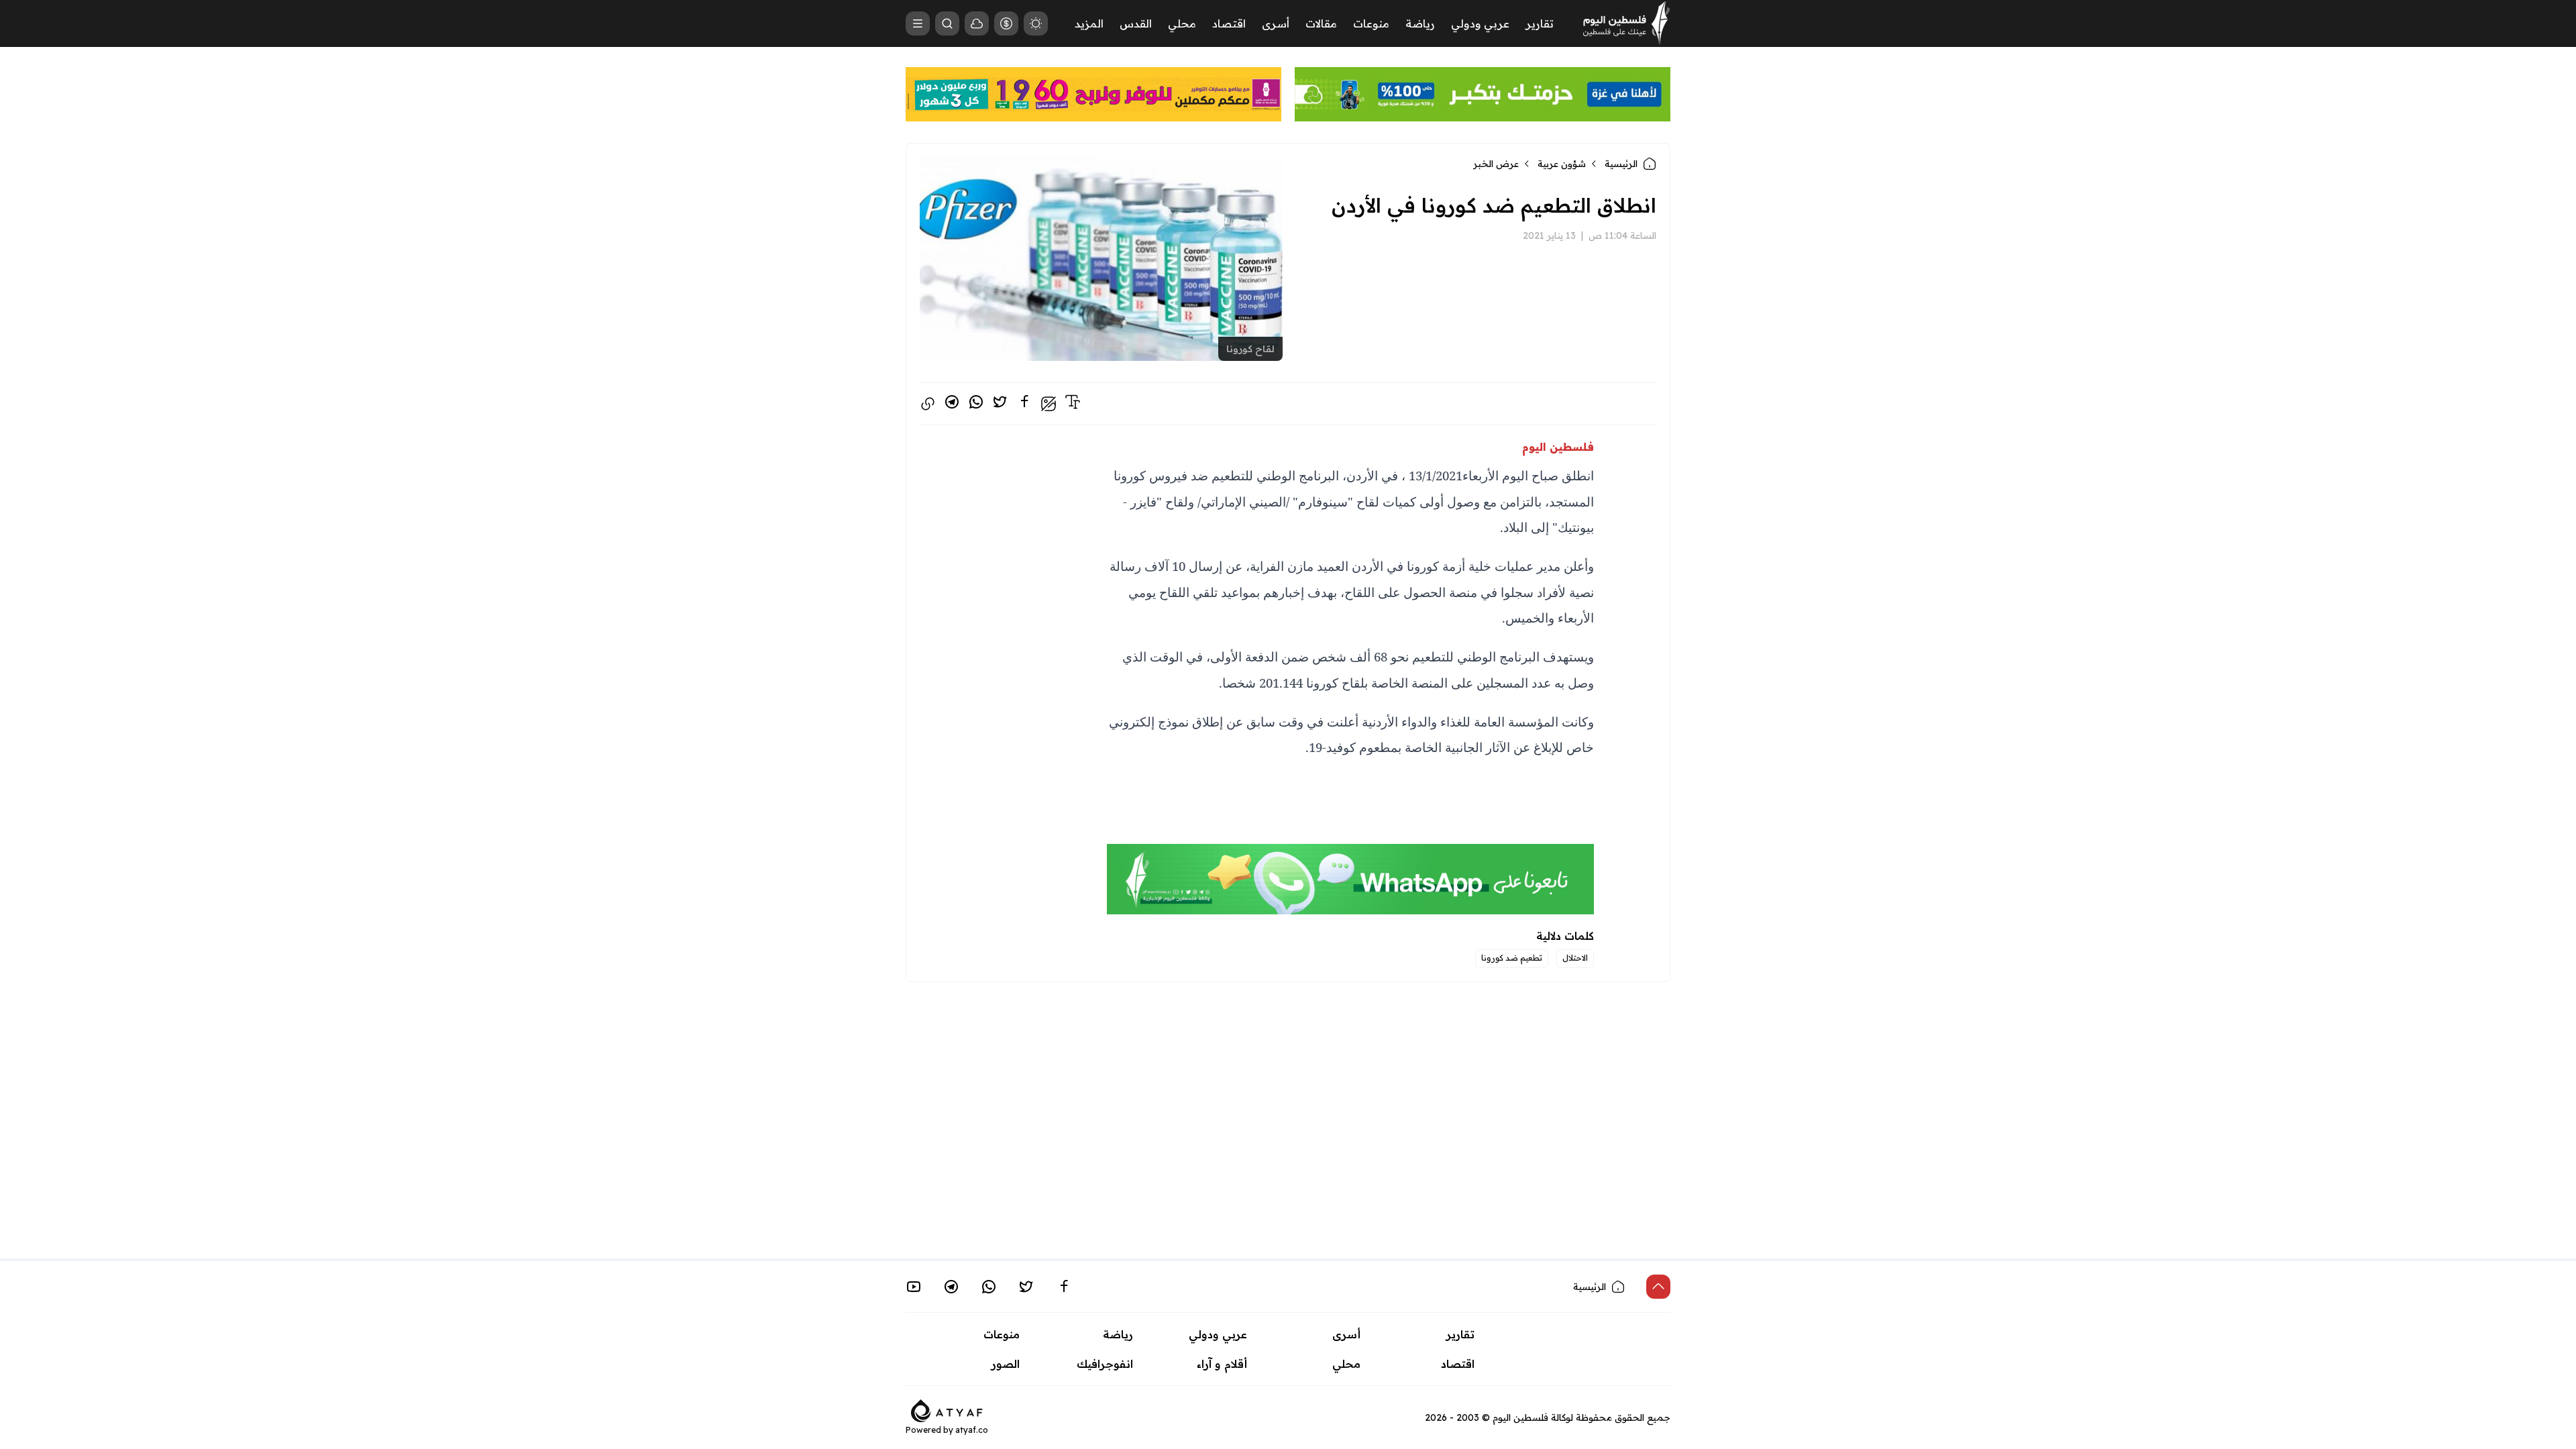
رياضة (1420, 23)
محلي (1182, 23)
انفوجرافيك (1105, 1364)
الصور (1006, 1364)
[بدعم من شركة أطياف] (947, 1409)
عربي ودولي (1480, 23)
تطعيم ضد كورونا (1512, 958)
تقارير (1540, 23)
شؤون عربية (1562, 164)
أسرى (1276, 23)
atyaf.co (972, 1430)
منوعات (1371, 23)
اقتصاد (1229, 23)
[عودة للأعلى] (1658, 1287)
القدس (1136, 23)
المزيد (1089, 23)
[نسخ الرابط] (928, 404)
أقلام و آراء (1222, 1364)
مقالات (1321, 23)
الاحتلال (1575, 958)
